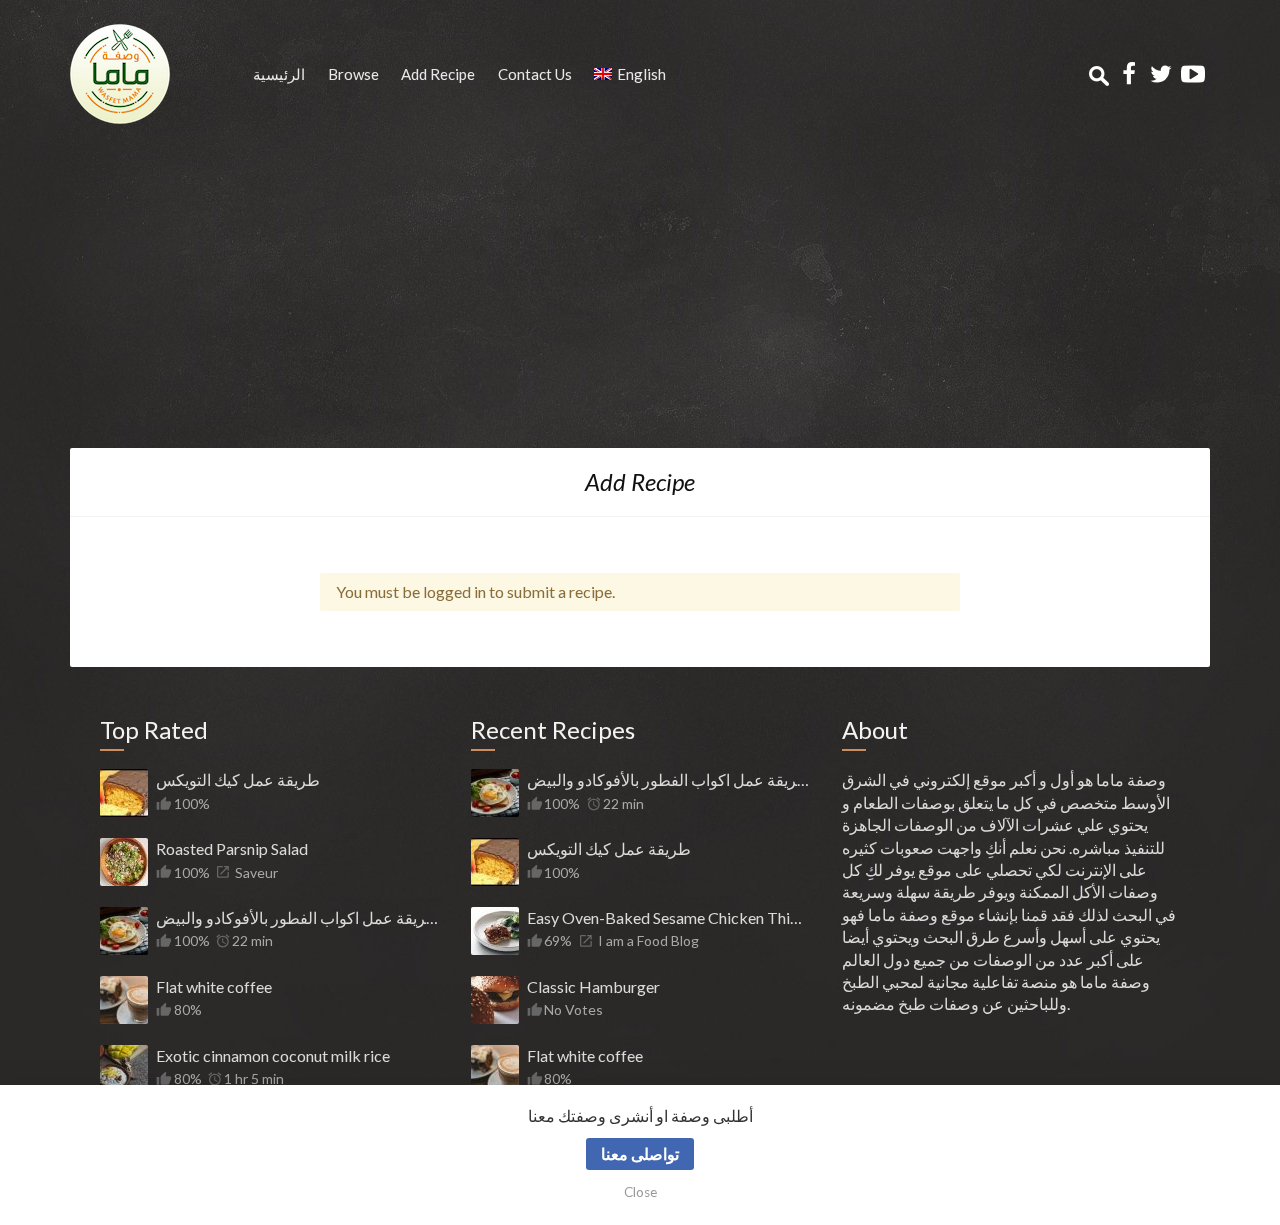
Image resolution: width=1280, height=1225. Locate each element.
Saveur (256, 872)
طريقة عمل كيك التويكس (238, 779)
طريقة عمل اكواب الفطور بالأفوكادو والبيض (297, 917)
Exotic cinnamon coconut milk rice (273, 1055)
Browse (353, 74)
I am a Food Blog (648, 940)
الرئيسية (279, 74)
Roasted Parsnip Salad (232, 848)
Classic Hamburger (593, 986)
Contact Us (535, 74)
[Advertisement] (640, 298)
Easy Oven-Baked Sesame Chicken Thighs (668, 917)
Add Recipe (438, 74)
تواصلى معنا (640, 1153)
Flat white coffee (214, 986)
